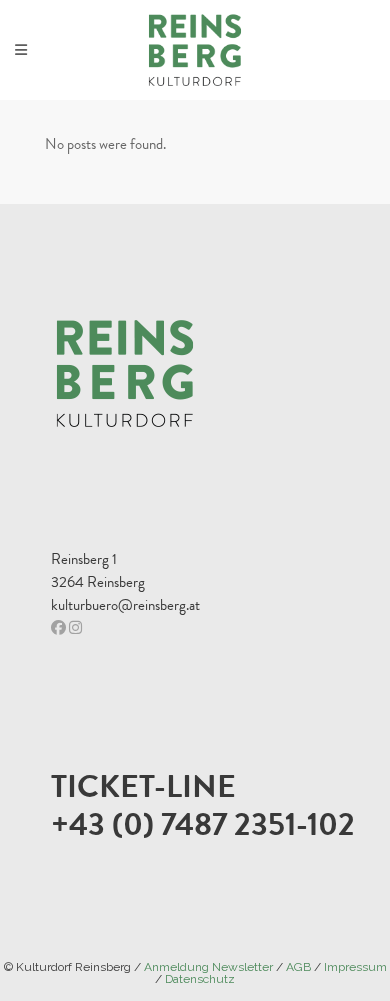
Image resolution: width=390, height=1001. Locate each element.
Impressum (355, 967)
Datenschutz (200, 979)
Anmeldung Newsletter (208, 967)
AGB (298, 967)
